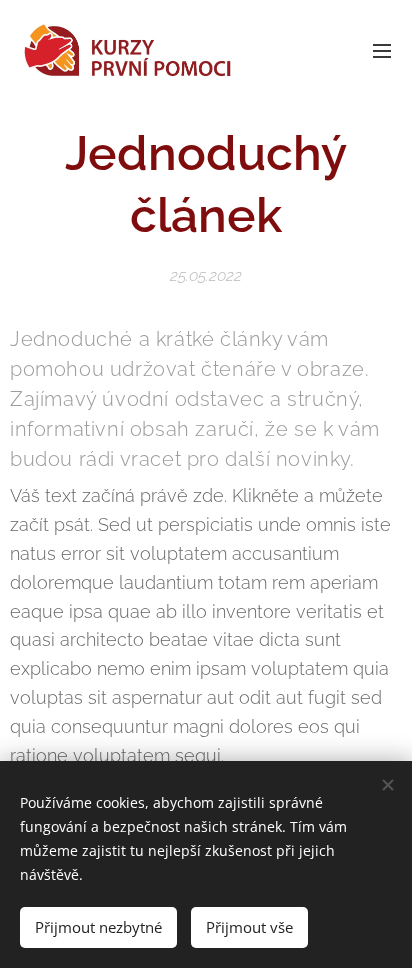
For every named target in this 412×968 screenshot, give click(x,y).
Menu (382, 50)
